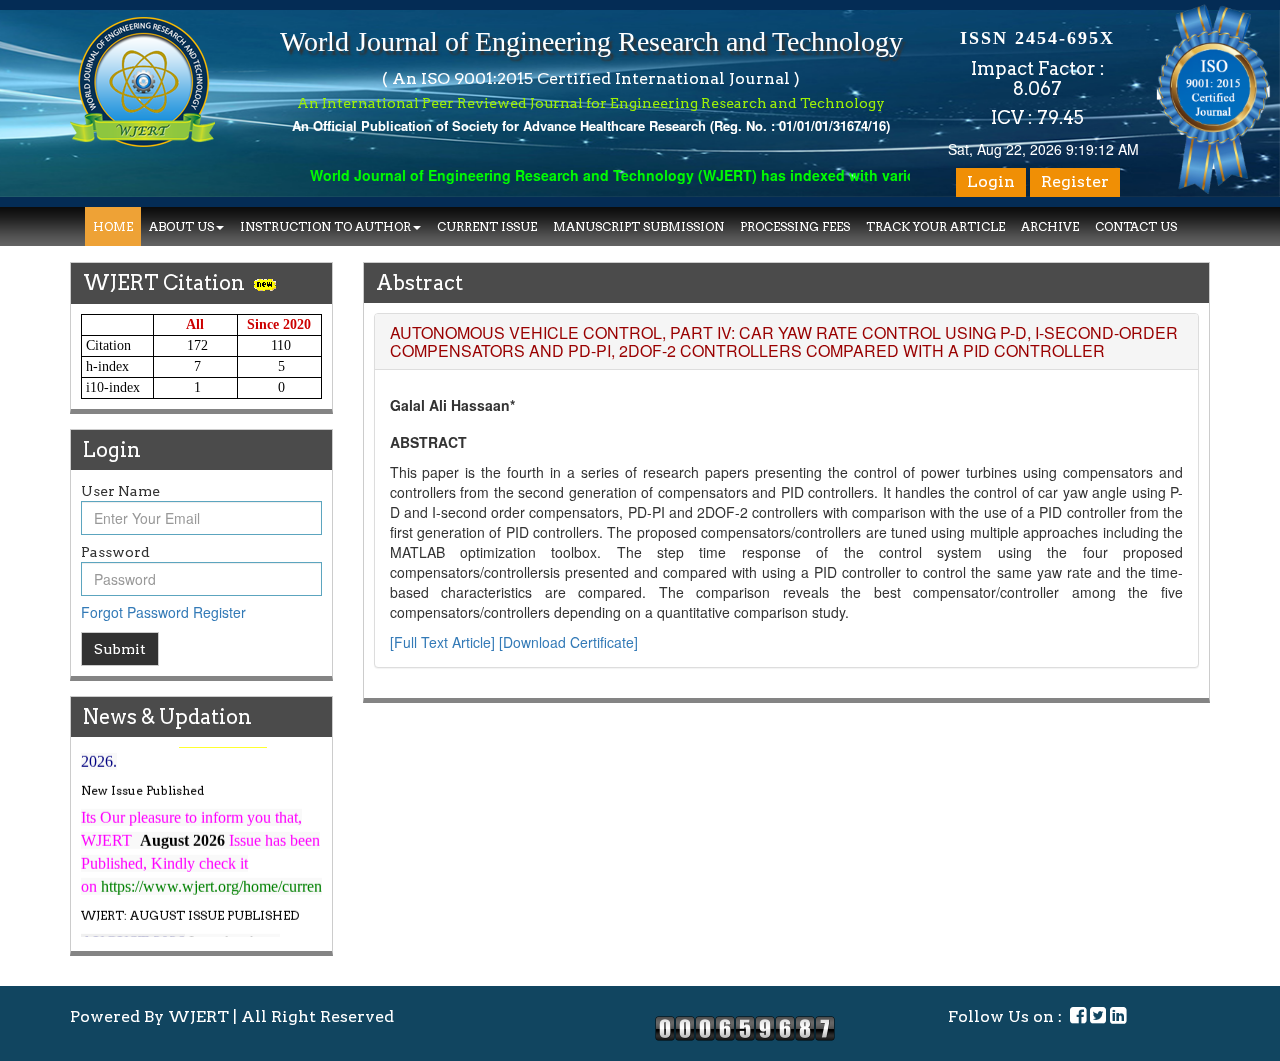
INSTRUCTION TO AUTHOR (325, 226)
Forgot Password (135, 612)
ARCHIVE (1050, 226)
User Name (120, 491)
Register (1075, 181)
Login (991, 181)
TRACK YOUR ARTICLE (935, 226)
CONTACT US (1136, 226)
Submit (120, 649)
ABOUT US (181, 226)
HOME (113, 226)
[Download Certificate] (568, 642)
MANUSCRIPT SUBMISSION (638, 226)
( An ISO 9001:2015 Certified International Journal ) (591, 78)
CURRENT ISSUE (487, 226)
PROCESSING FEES (795, 226)
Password (115, 552)
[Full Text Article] (442, 642)
